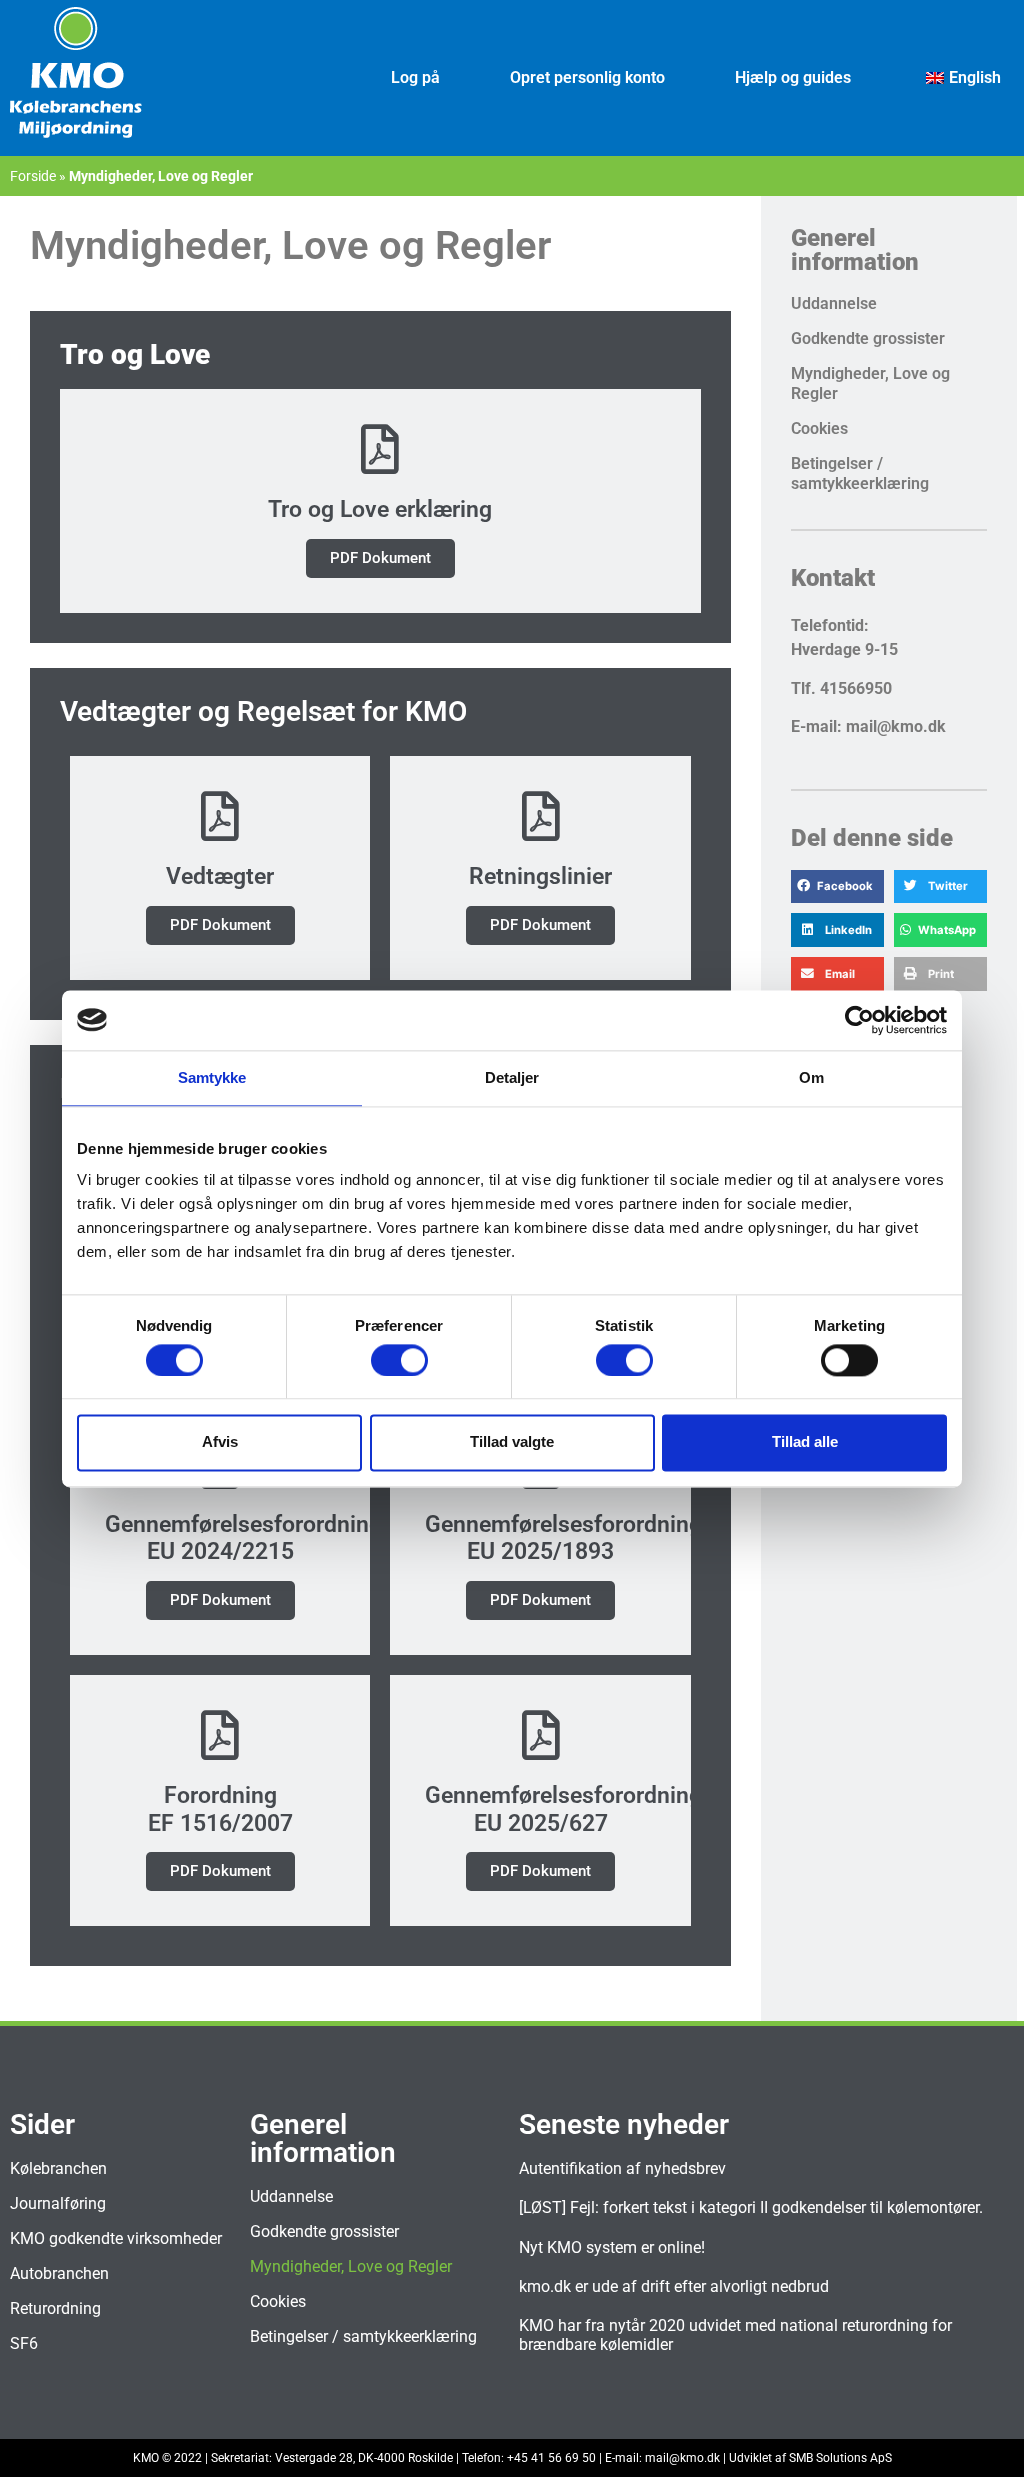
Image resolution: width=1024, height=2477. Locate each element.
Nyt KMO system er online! (612, 2247)
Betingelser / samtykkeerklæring (860, 473)
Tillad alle (805, 1442)
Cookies (819, 428)
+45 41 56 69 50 (551, 2458)
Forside (33, 176)
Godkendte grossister (868, 338)
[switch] (399, 1360)
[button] (837, 887)
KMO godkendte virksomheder (116, 2238)
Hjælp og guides (793, 77)
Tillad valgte (512, 1442)
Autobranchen (59, 2273)
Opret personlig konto (587, 77)
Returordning (55, 2308)
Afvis (220, 1442)
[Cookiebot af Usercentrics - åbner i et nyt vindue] (859, 1020)
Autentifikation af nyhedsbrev (622, 2168)
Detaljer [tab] (512, 1077)
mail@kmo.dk (682, 2458)
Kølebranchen (58, 2168)
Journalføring (58, 2203)
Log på (415, 77)
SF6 (24, 2343)
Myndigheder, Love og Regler (870, 383)
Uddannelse (834, 303)
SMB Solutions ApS (840, 2458)
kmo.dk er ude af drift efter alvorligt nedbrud (674, 2286)
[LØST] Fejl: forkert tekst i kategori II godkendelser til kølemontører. (751, 2207)
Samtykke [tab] (212, 1077)
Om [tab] (811, 1077)
